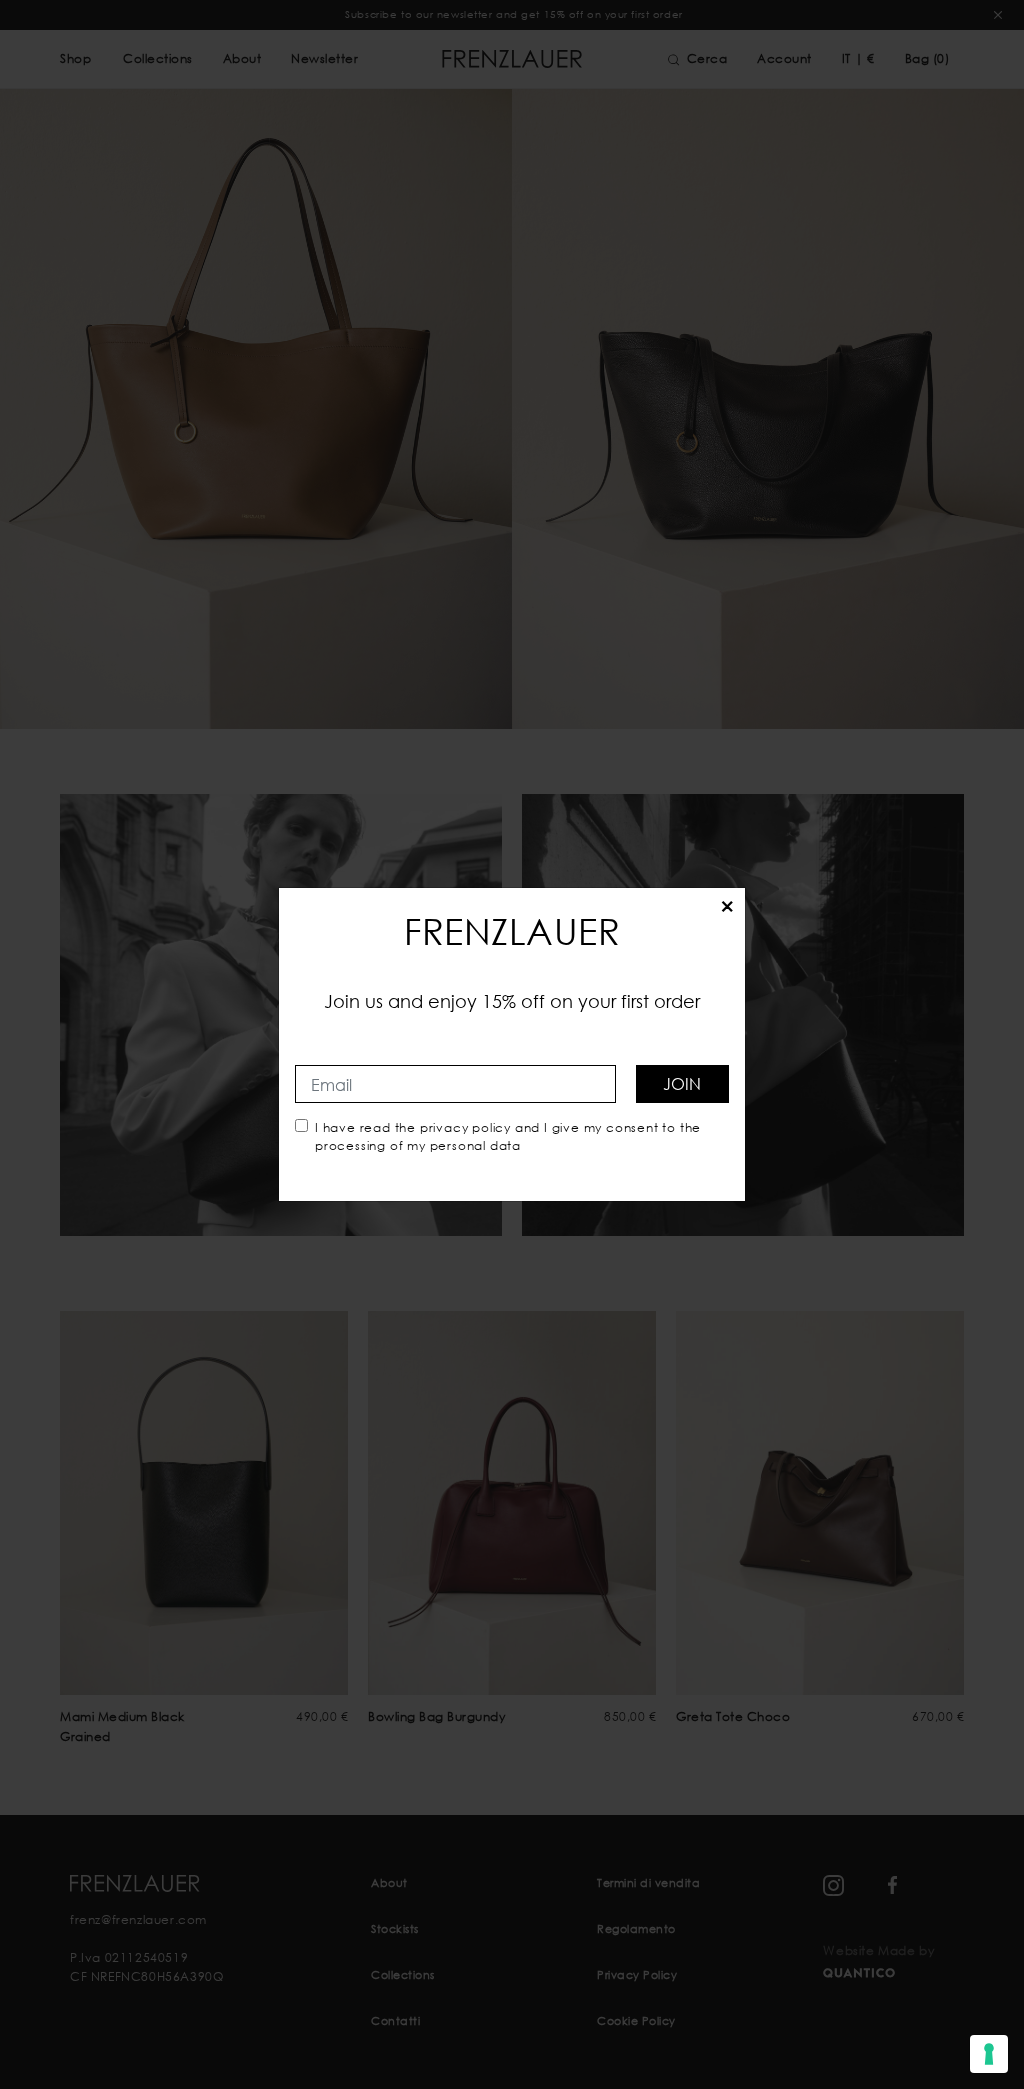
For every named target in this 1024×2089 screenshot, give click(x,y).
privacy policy (465, 1127)
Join (682, 1083)
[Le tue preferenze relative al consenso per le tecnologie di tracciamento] (989, 2054)
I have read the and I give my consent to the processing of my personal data (508, 1136)
